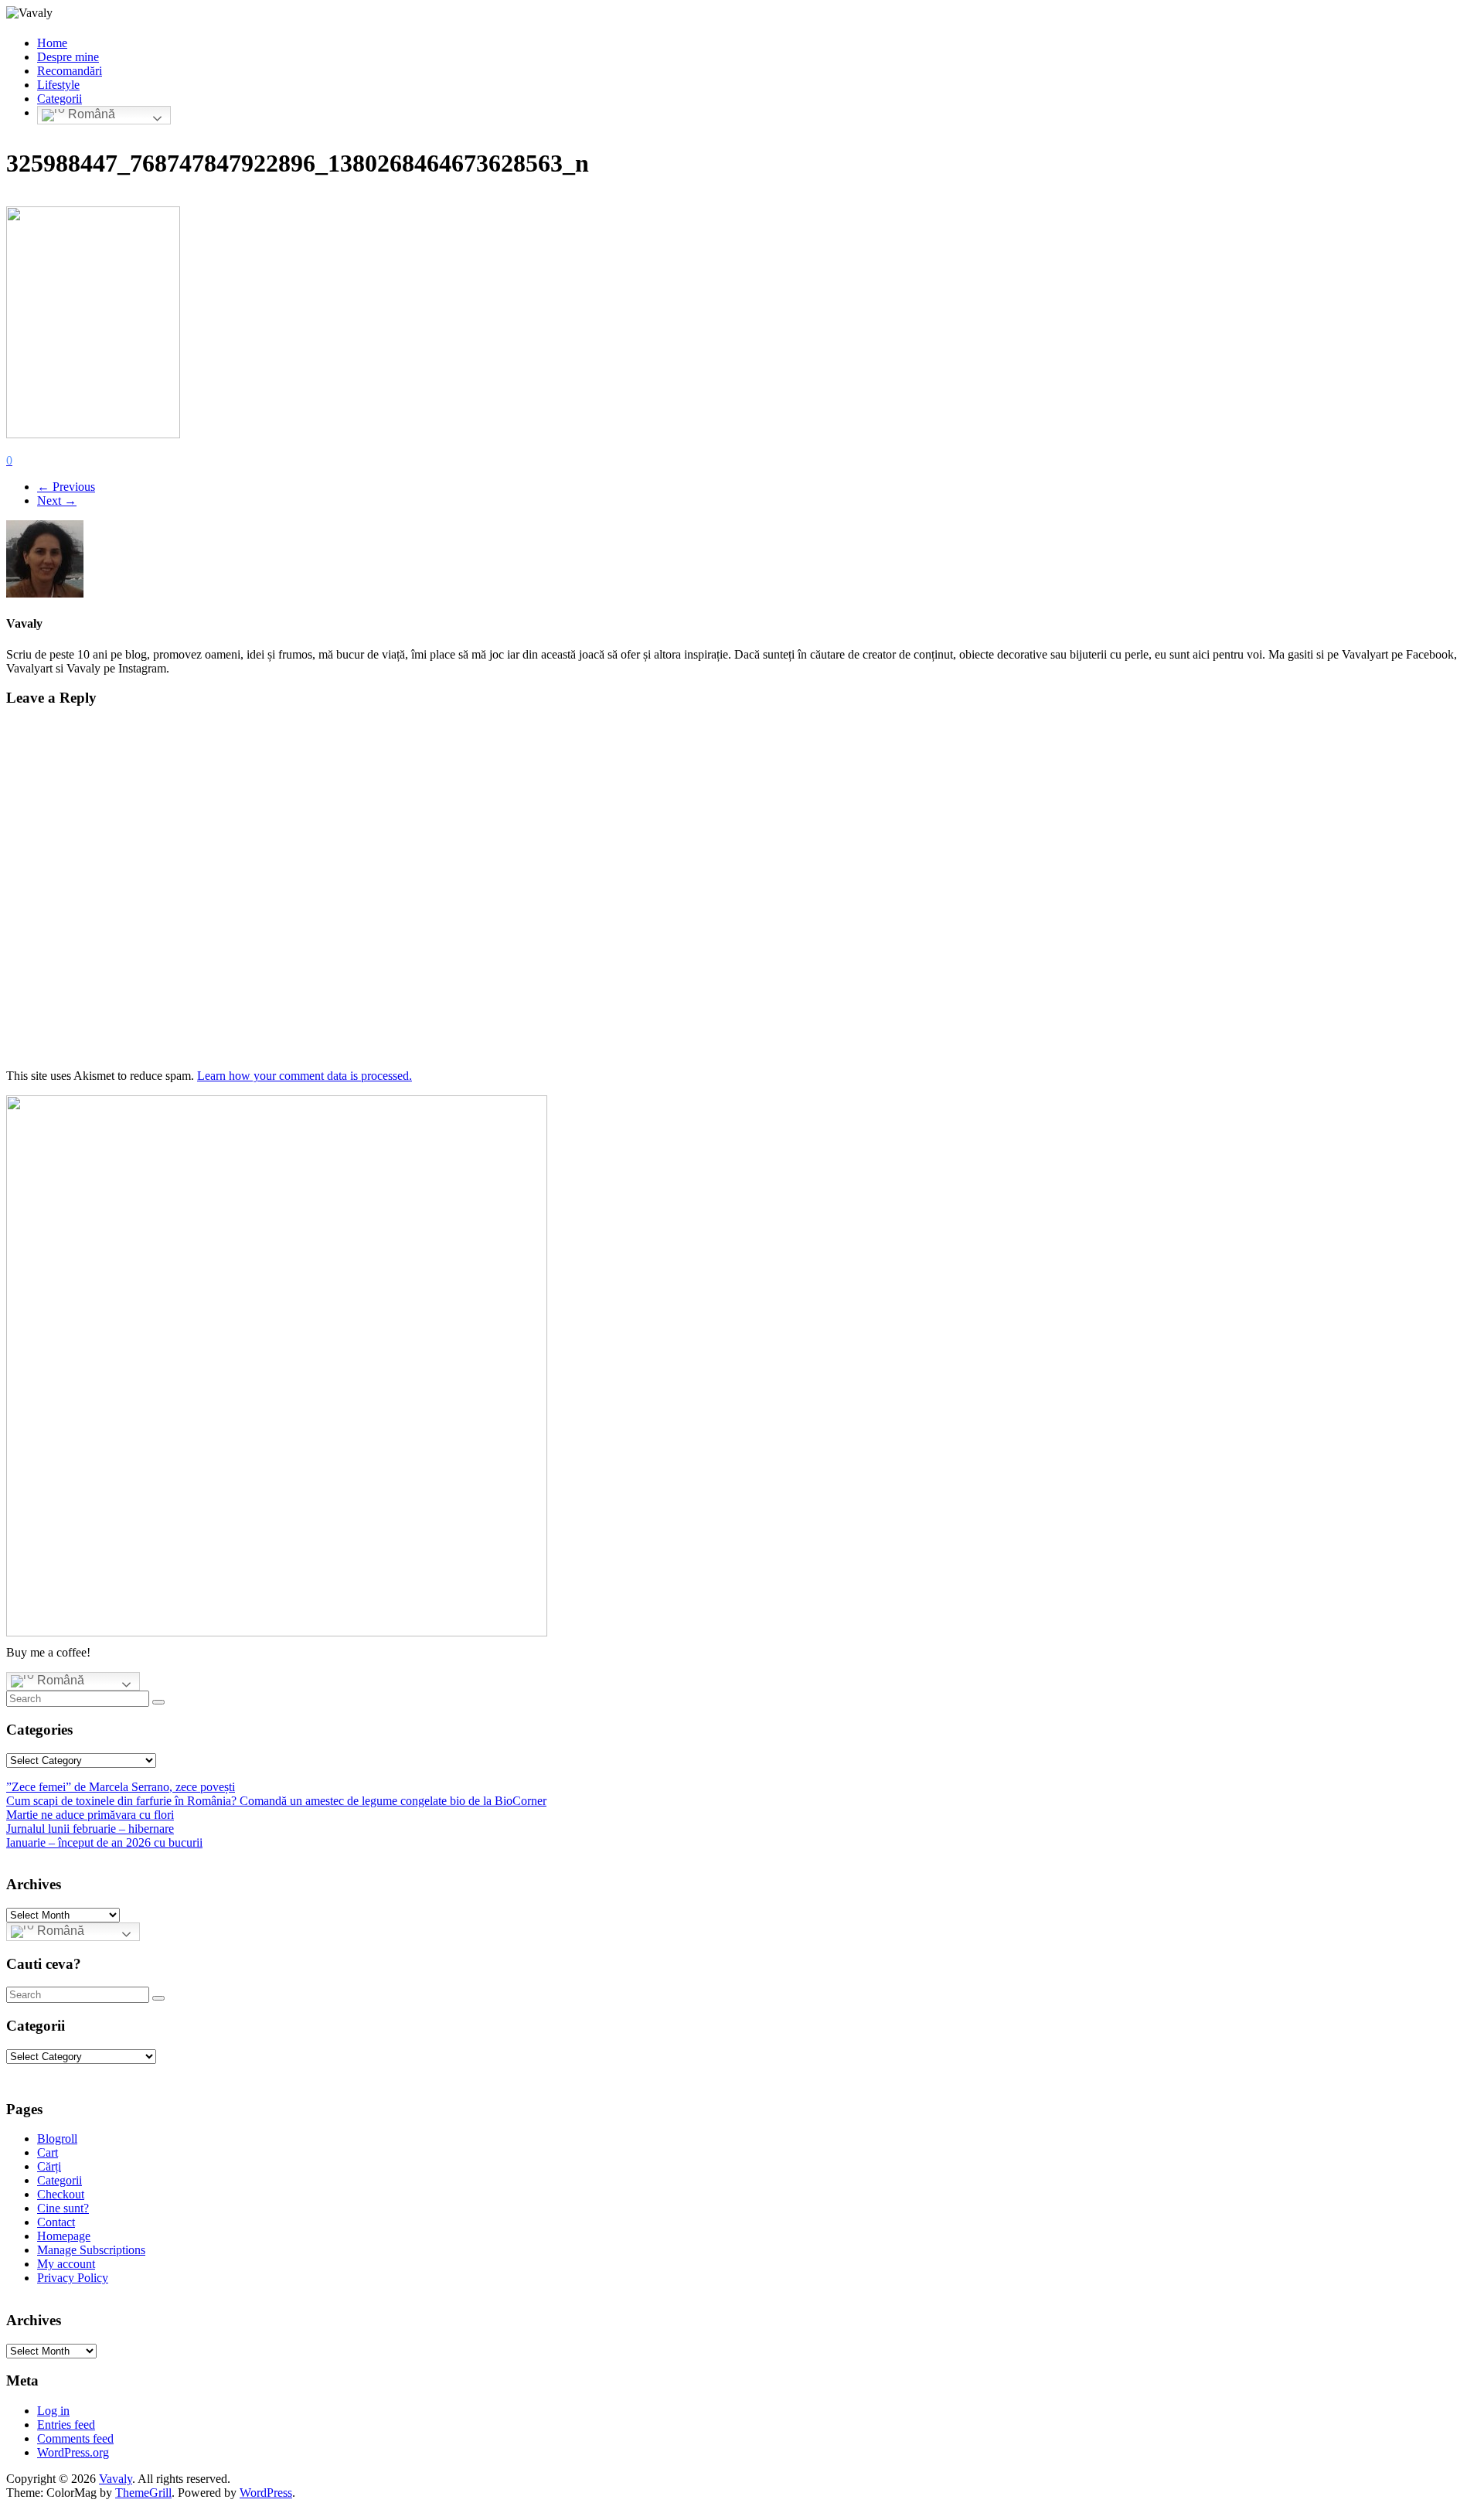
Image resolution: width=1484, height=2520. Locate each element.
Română (90, 115)
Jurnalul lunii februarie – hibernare (90, 1829)
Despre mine (68, 57)
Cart (48, 2152)
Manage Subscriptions (91, 2250)
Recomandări (70, 71)
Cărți (49, 2166)
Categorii (60, 99)
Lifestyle (58, 85)
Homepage (64, 2236)
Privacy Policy (73, 2278)
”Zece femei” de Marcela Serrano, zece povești (121, 1787)
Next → (57, 501)
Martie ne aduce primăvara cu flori (90, 1815)
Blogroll (57, 2139)
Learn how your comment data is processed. (305, 1076)
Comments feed (75, 2438)
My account (66, 2264)
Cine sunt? (63, 2208)
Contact (56, 2222)
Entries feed (66, 2425)
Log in (53, 2411)
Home (52, 43)
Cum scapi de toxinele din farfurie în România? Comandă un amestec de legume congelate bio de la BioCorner (276, 1801)
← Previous (66, 487)
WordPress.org (73, 2452)
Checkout (61, 2194)
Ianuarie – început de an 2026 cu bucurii (104, 1842)
